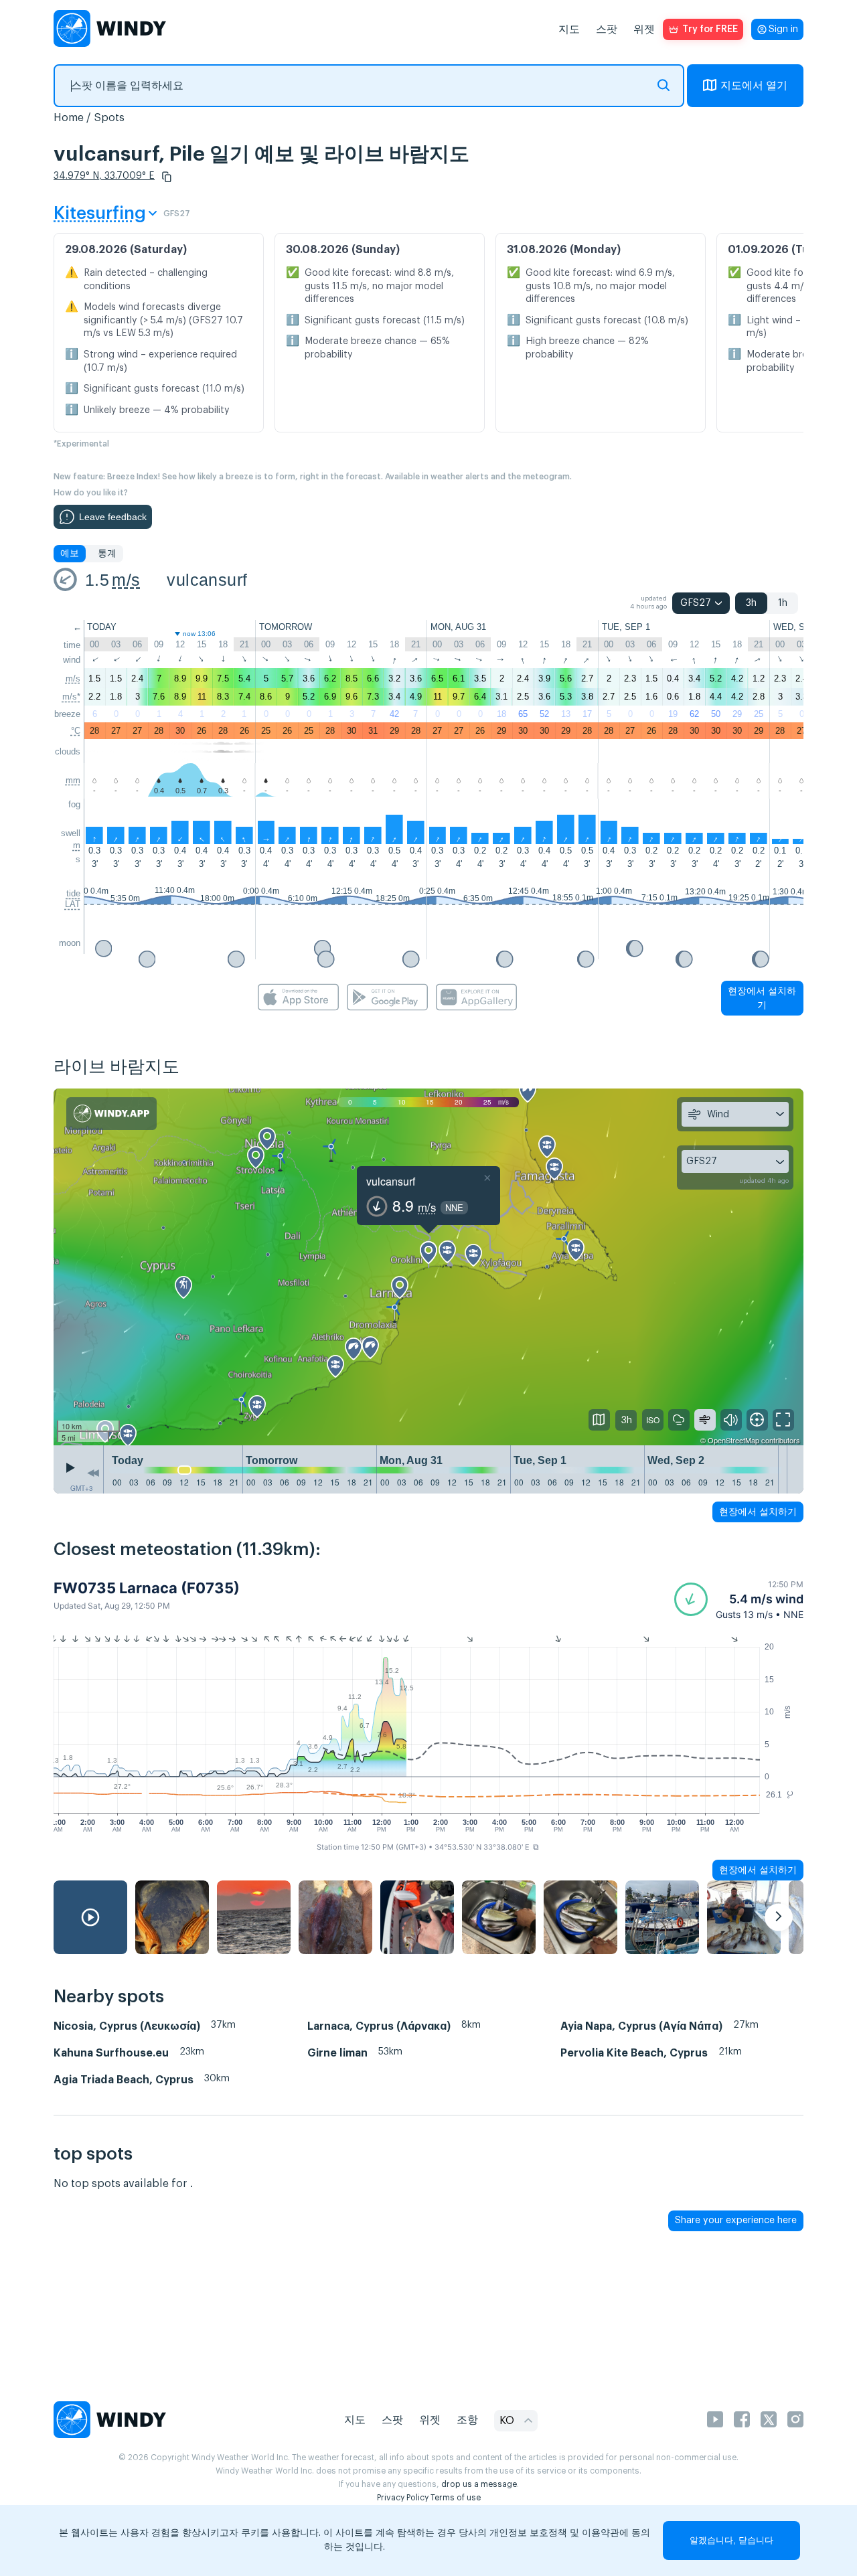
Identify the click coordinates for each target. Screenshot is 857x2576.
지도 (569, 29)
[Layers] (599, 1420)
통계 (107, 554)
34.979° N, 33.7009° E (104, 176)
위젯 (644, 29)
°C (76, 731)
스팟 (607, 29)
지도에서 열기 (754, 86)
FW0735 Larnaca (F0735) (147, 1588)
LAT (73, 904)
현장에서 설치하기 (762, 998)
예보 (70, 554)
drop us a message (479, 2484)
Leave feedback (113, 517)
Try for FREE (710, 29)
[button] (167, 177)
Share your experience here (736, 2221)
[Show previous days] (93, 1473)
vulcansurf (207, 580)
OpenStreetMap (733, 1440)
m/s (126, 580)
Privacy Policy (403, 2498)
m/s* (71, 697)
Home (69, 118)
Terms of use (456, 2498)
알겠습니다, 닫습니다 (731, 2540)
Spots (109, 118)
